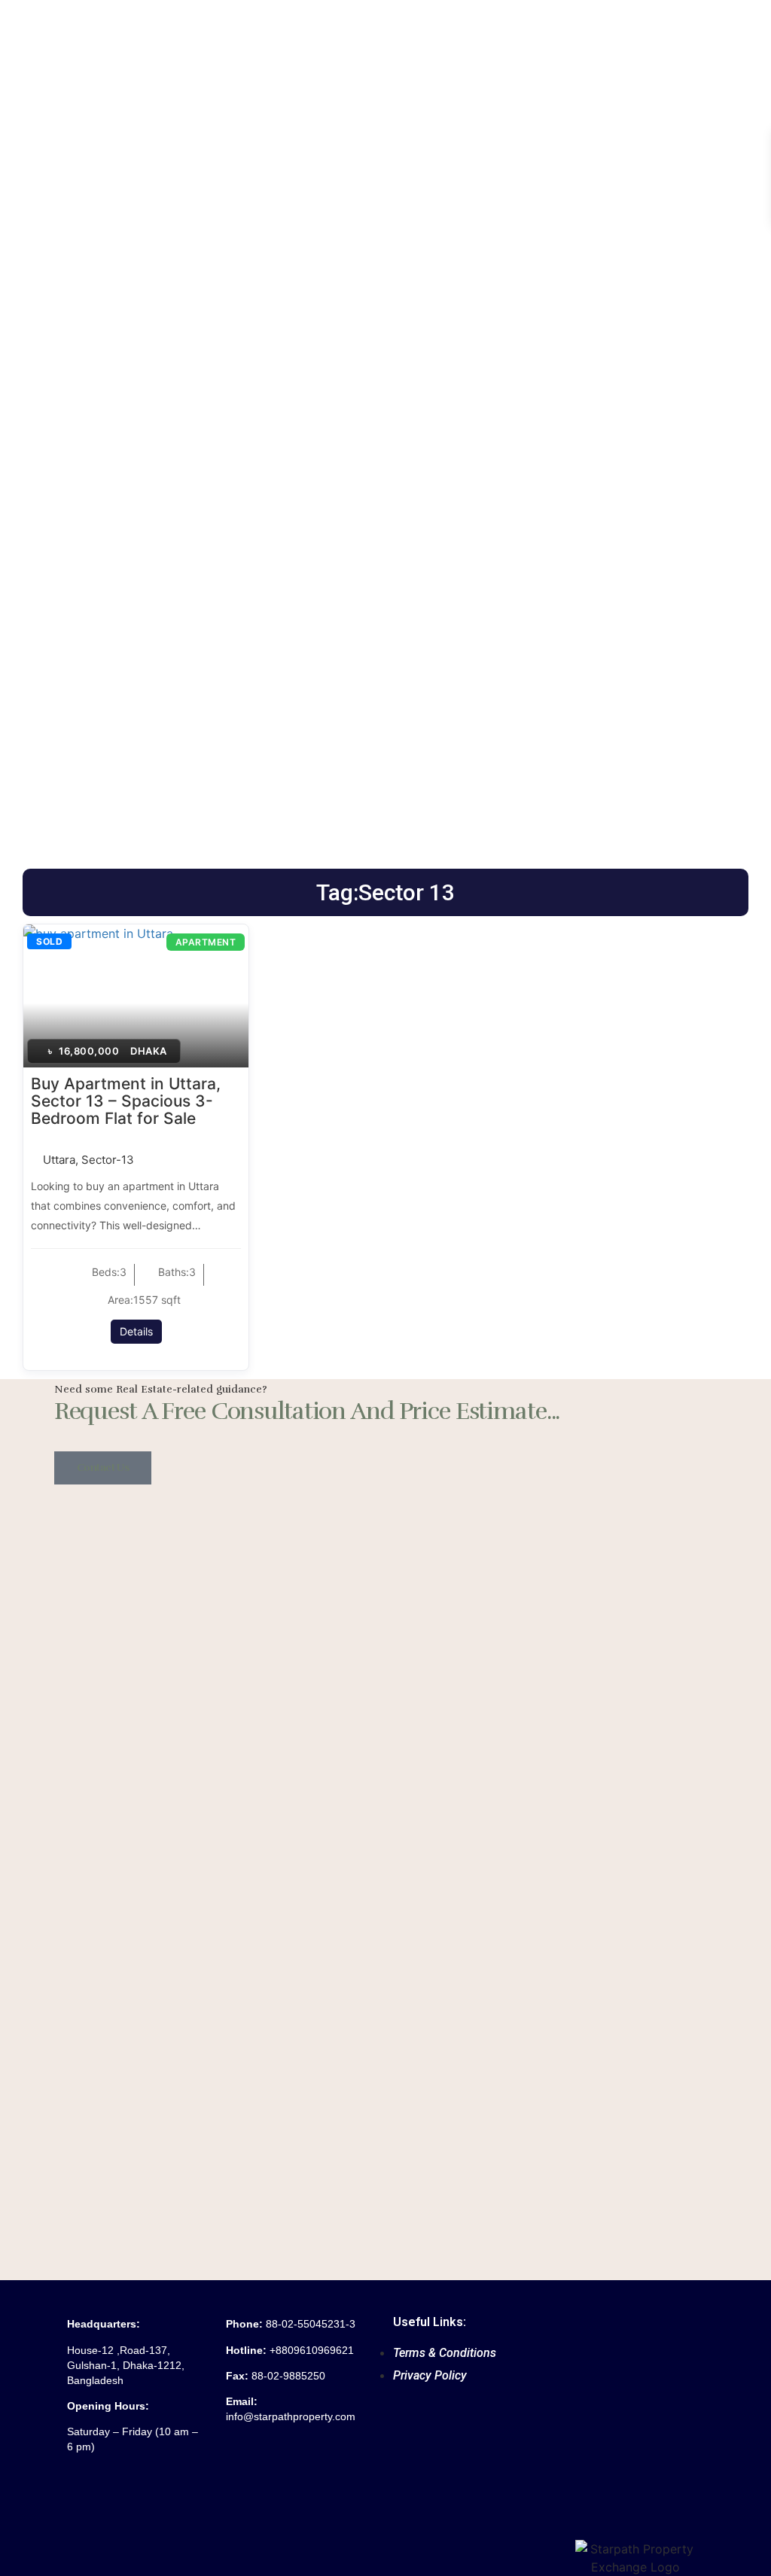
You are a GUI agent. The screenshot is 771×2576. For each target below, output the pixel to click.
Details (136, 1331)
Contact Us (103, 1468)
